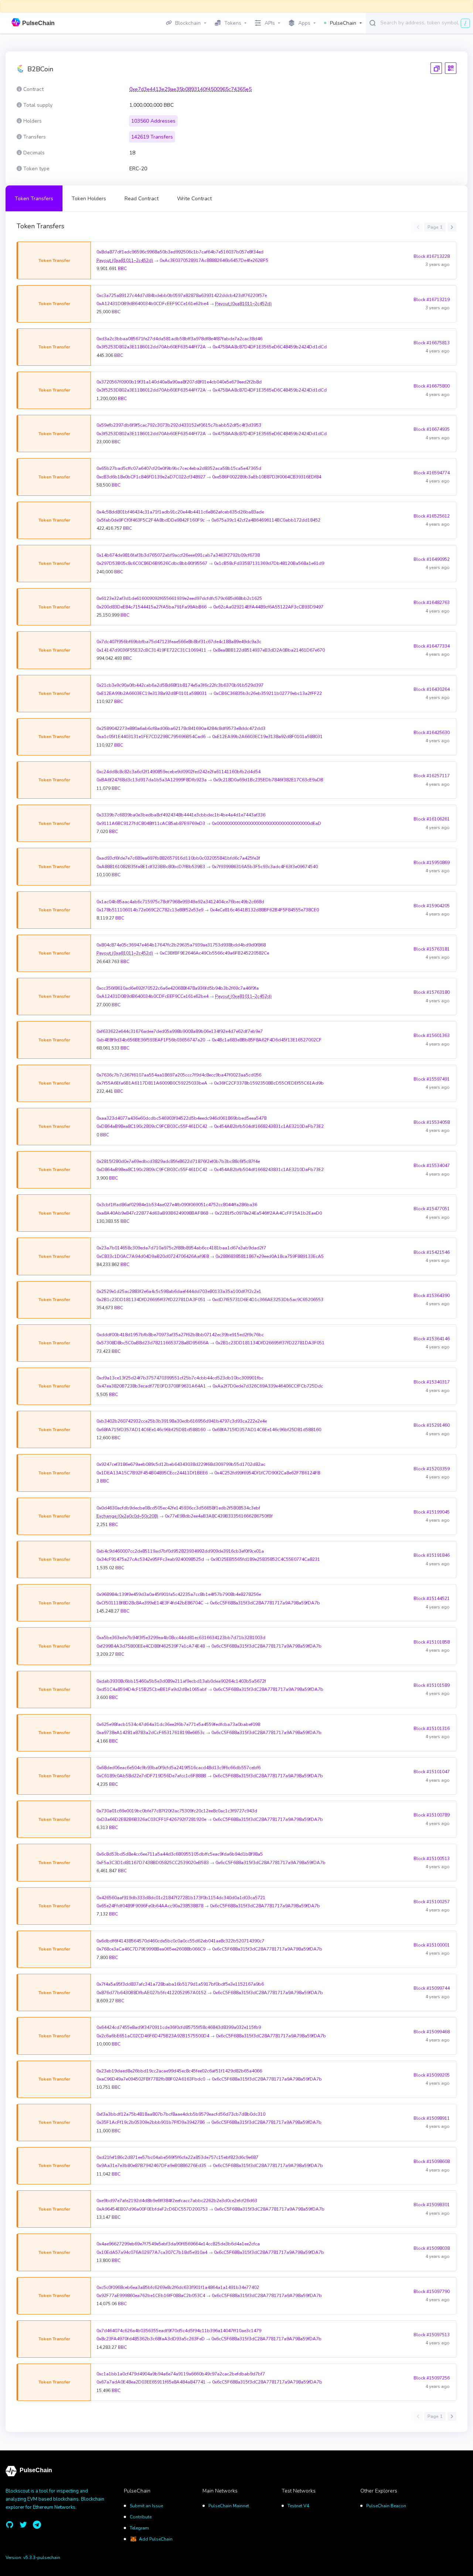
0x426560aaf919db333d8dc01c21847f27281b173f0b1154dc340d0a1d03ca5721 (181, 1898)
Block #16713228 (432, 256)
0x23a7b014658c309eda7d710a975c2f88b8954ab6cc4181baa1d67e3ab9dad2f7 (181, 1248)
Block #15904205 (432, 906)
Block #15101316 (432, 1729)
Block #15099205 (432, 2075)
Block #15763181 (432, 949)
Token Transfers (34, 199)
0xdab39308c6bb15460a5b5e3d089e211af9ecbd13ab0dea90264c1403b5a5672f (181, 1681)
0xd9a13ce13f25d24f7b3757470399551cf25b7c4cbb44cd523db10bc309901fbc (180, 1378)
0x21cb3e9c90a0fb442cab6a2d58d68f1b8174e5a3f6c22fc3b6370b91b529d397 (180, 685)
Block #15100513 (432, 1859)
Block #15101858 (432, 1642)
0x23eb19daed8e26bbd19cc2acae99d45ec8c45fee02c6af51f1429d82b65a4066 (179, 2071)
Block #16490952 (432, 559)
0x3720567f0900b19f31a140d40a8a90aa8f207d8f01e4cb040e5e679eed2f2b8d (179, 382)
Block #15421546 (432, 1252)
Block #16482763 (432, 603)
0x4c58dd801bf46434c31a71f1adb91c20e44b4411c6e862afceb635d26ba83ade (180, 512)
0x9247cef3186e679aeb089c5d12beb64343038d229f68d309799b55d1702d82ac (181, 1464)
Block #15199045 (432, 1512)
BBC (122, 269)
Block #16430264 (432, 689)
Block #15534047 (432, 1166)
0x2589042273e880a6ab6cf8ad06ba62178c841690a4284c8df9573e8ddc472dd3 (181, 729)
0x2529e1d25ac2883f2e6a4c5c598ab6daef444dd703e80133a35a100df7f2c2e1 (179, 1292)
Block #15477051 (432, 1209)
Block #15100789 (432, 1815)
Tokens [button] (233, 23)
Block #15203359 (432, 1469)
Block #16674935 (432, 429)
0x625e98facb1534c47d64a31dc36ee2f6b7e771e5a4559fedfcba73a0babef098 (178, 1724)
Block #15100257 (432, 1902)
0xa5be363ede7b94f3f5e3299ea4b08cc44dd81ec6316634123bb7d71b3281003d (181, 1638)
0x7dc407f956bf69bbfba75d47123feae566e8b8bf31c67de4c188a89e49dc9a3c (179, 642)
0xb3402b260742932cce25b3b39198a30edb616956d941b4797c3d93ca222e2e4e (182, 1421)
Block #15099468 (432, 2032)
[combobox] (425, 23)
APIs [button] (270, 23)
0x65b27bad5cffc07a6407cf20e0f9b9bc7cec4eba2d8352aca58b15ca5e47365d (179, 468)
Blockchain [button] (188, 23)
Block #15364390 (432, 1296)
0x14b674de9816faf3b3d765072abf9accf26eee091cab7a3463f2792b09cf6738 (178, 555)
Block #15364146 (432, 1339)
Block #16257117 (432, 776)
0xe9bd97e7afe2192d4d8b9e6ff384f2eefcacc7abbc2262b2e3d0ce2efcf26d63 (177, 2201)
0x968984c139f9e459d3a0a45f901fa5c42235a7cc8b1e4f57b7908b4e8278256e (179, 1594)
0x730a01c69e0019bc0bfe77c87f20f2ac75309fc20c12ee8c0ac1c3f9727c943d (177, 1811)
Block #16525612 (432, 516)
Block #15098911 (432, 2118)
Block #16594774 (432, 473)
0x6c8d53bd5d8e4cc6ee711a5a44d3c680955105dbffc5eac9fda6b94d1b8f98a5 (180, 1854)
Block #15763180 (432, 992)
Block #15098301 (432, 2205)
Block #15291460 (432, 1425)
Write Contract (194, 199)
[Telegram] (37, 2525)
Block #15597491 (432, 1079)
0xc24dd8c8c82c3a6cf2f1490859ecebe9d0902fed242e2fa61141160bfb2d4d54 (178, 772)
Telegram (139, 2528)
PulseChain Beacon (386, 2506)
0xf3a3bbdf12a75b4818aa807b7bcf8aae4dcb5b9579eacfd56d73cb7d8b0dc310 (181, 2114)
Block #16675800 (432, 386)
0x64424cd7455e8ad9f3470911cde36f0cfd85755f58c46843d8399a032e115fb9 (179, 2027)
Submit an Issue (146, 2506)
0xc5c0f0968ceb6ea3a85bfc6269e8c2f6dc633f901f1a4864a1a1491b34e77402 (178, 2287)
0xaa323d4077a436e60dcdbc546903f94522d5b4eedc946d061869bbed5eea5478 (181, 1118)
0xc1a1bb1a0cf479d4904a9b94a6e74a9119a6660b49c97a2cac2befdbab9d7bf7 (181, 2374)
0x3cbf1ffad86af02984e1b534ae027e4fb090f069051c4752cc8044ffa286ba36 (177, 1205)
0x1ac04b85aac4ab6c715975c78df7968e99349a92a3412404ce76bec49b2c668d (180, 902)
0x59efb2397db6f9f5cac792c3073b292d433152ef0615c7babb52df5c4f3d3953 (179, 425)
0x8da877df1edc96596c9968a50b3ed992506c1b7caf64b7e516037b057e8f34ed (180, 252)
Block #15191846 (432, 1555)
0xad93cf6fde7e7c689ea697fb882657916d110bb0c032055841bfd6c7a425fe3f (178, 858)
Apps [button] (304, 23)
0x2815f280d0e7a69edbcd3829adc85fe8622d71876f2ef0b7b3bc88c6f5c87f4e (178, 1161)
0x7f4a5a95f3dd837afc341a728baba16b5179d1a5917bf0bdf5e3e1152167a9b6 (180, 1984)
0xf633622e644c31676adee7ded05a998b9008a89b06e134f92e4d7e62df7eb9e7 (180, 1031)
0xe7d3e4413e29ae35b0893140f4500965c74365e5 (190, 89)
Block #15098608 (432, 2162)
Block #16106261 (432, 819)
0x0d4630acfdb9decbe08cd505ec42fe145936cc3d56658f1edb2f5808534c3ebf (178, 1508)
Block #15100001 (432, 1945)
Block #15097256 (432, 2378)
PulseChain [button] (343, 23)
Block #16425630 (432, 733)
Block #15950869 (432, 863)
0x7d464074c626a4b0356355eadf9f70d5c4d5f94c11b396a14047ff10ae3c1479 (179, 2331)
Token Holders (89, 199)
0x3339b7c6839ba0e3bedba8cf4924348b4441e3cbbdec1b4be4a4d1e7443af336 (181, 815)
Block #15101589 (432, 1685)
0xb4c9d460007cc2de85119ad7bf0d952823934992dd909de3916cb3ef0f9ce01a (180, 1551)
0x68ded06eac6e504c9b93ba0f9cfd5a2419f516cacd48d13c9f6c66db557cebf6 (178, 1768)
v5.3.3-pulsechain (42, 2558)
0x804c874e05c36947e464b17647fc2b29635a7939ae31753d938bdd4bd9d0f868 (181, 945)
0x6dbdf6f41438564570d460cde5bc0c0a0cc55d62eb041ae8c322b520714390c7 (180, 1941)
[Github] (10, 2525)
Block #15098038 (432, 2248)
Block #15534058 (432, 1122)
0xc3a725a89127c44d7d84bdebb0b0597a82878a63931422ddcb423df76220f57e (182, 296)
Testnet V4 (298, 2506)
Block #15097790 (432, 2292)
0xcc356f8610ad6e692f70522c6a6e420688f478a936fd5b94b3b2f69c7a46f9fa (178, 988)
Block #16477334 (432, 646)
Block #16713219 (432, 300)
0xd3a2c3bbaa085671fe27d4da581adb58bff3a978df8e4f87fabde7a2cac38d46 (179, 339)
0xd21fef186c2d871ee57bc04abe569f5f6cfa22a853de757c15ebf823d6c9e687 (177, 2157)
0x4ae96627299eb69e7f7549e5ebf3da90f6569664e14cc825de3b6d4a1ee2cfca (178, 2244)
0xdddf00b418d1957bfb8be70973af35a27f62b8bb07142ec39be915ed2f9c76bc (180, 1335)
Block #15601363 (432, 1035)
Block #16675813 (432, 343)
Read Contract (142, 199)
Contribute (141, 2517)
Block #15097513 (432, 2335)
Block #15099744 (432, 1988)
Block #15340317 (432, 1382)
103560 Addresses (153, 121)
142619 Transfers (152, 137)
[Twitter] (23, 2525)
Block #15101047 (432, 1772)
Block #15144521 (432, 1599)
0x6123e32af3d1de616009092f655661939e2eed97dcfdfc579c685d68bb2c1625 (179, 598)
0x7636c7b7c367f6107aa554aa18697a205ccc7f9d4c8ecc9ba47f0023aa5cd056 (179, 1075)
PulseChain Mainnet (229, 2506)
